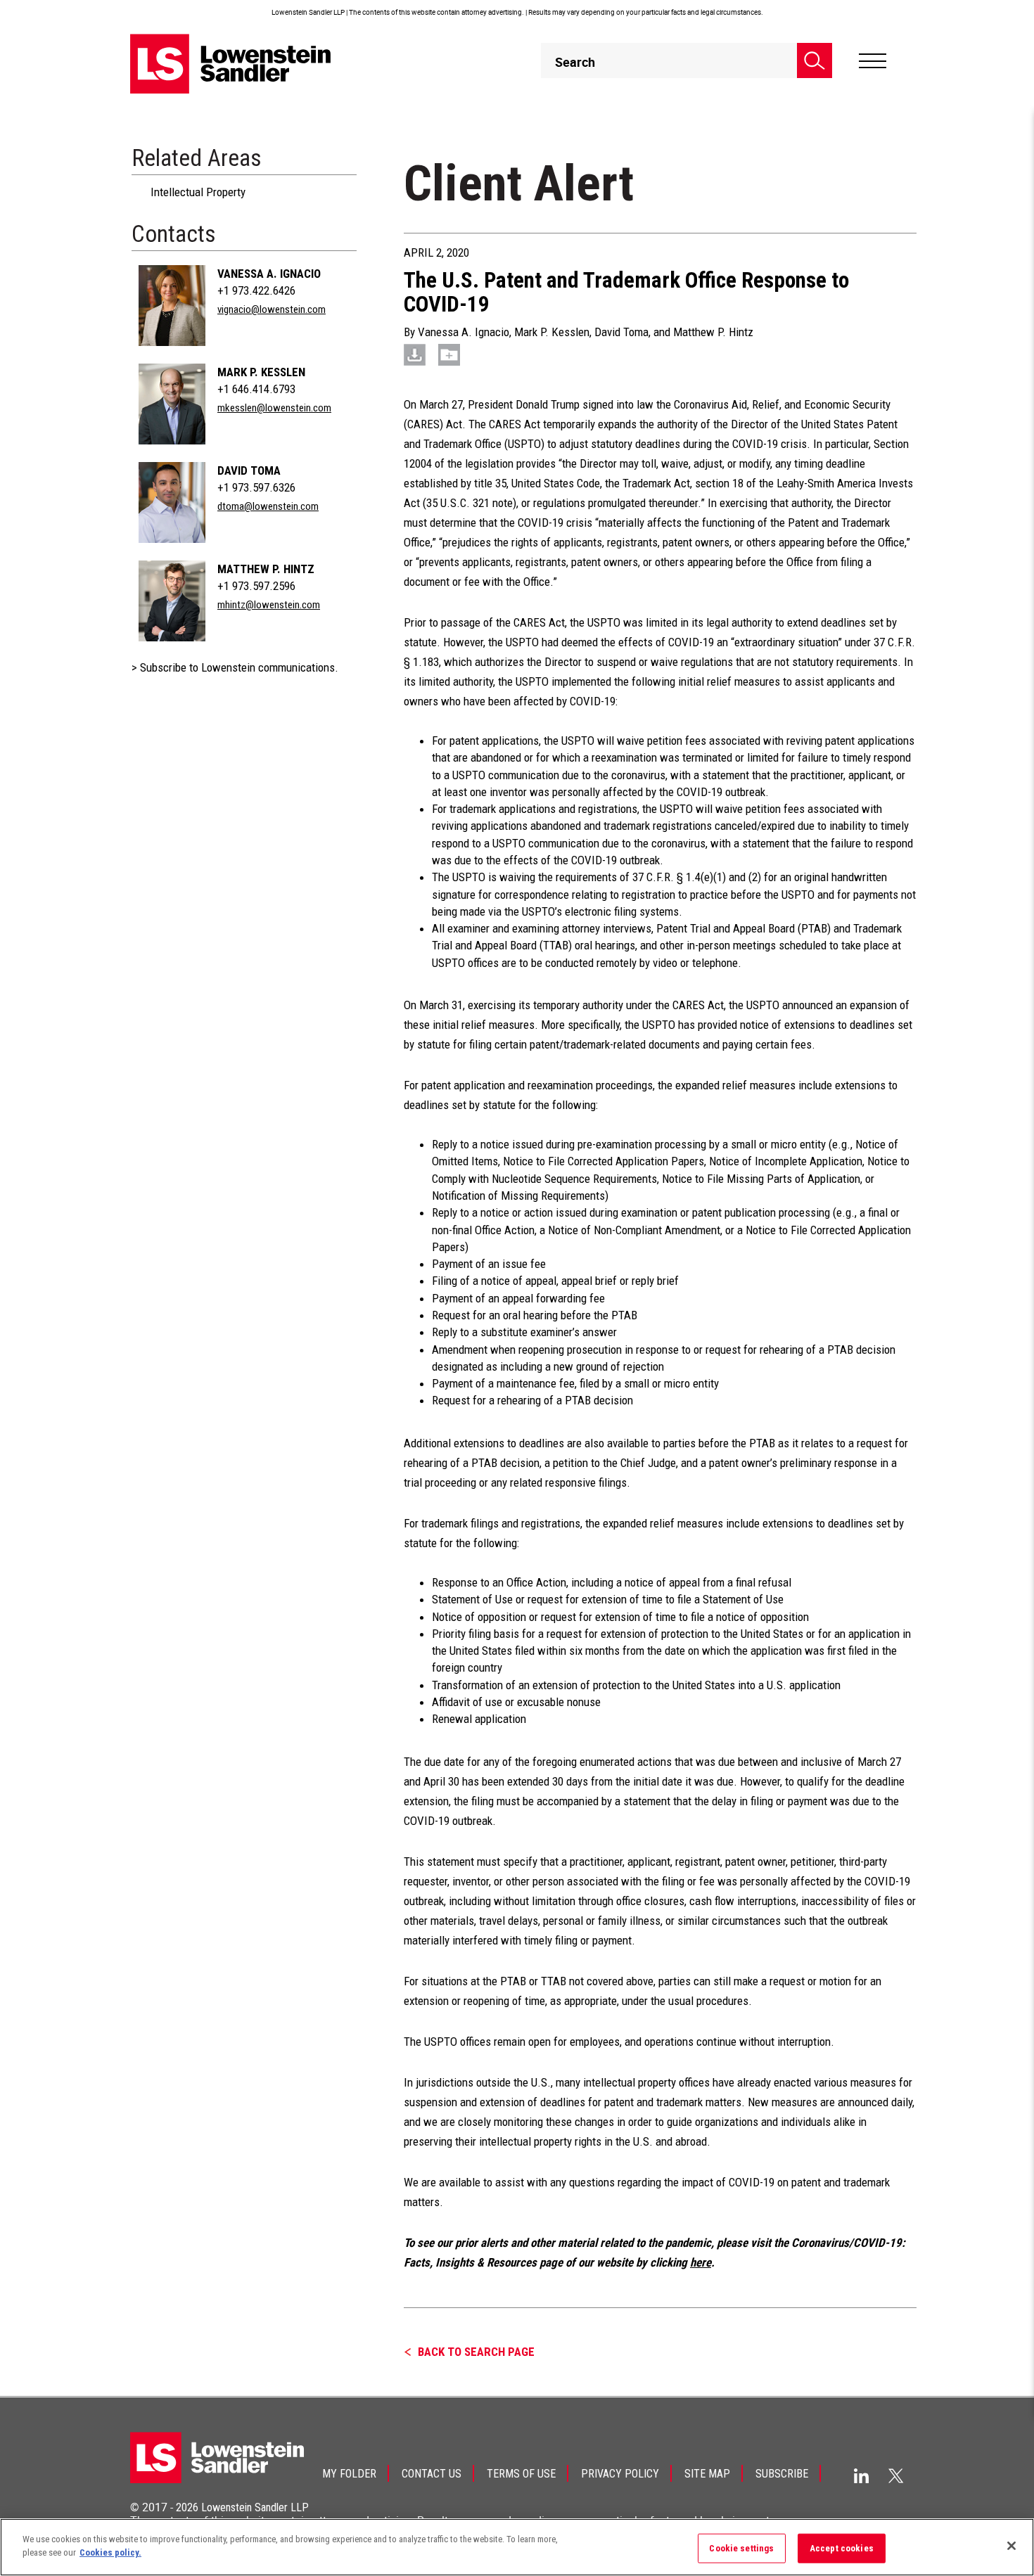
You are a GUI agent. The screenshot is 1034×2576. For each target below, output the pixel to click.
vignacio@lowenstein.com (272, 309)
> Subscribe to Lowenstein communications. (235, 667)
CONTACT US (432, 2474)
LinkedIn (861, 2476)
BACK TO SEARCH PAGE (476, 2352)
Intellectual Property (198, 192)
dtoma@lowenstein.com (268, 506)
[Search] (815, 60)
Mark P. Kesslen (261, 372)
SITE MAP (707, 2474)
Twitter (896, 2475)
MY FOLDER (349, 2474)
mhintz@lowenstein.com (269, 605)
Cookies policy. (110, 2552)
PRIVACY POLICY (620, 2474)
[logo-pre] (231, 64)
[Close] (1011, 2546)
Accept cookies (842, 2548)
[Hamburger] (873, 61)
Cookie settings (741, 2548)
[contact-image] (172, 306)
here (701, 2262)
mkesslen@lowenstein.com (274, 408)
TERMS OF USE (521, 2474)
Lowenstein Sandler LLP (255, 2507)
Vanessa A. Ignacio (269, 274)
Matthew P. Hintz (266, 569)
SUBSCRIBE (782, 2474)
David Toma (249, 470)
